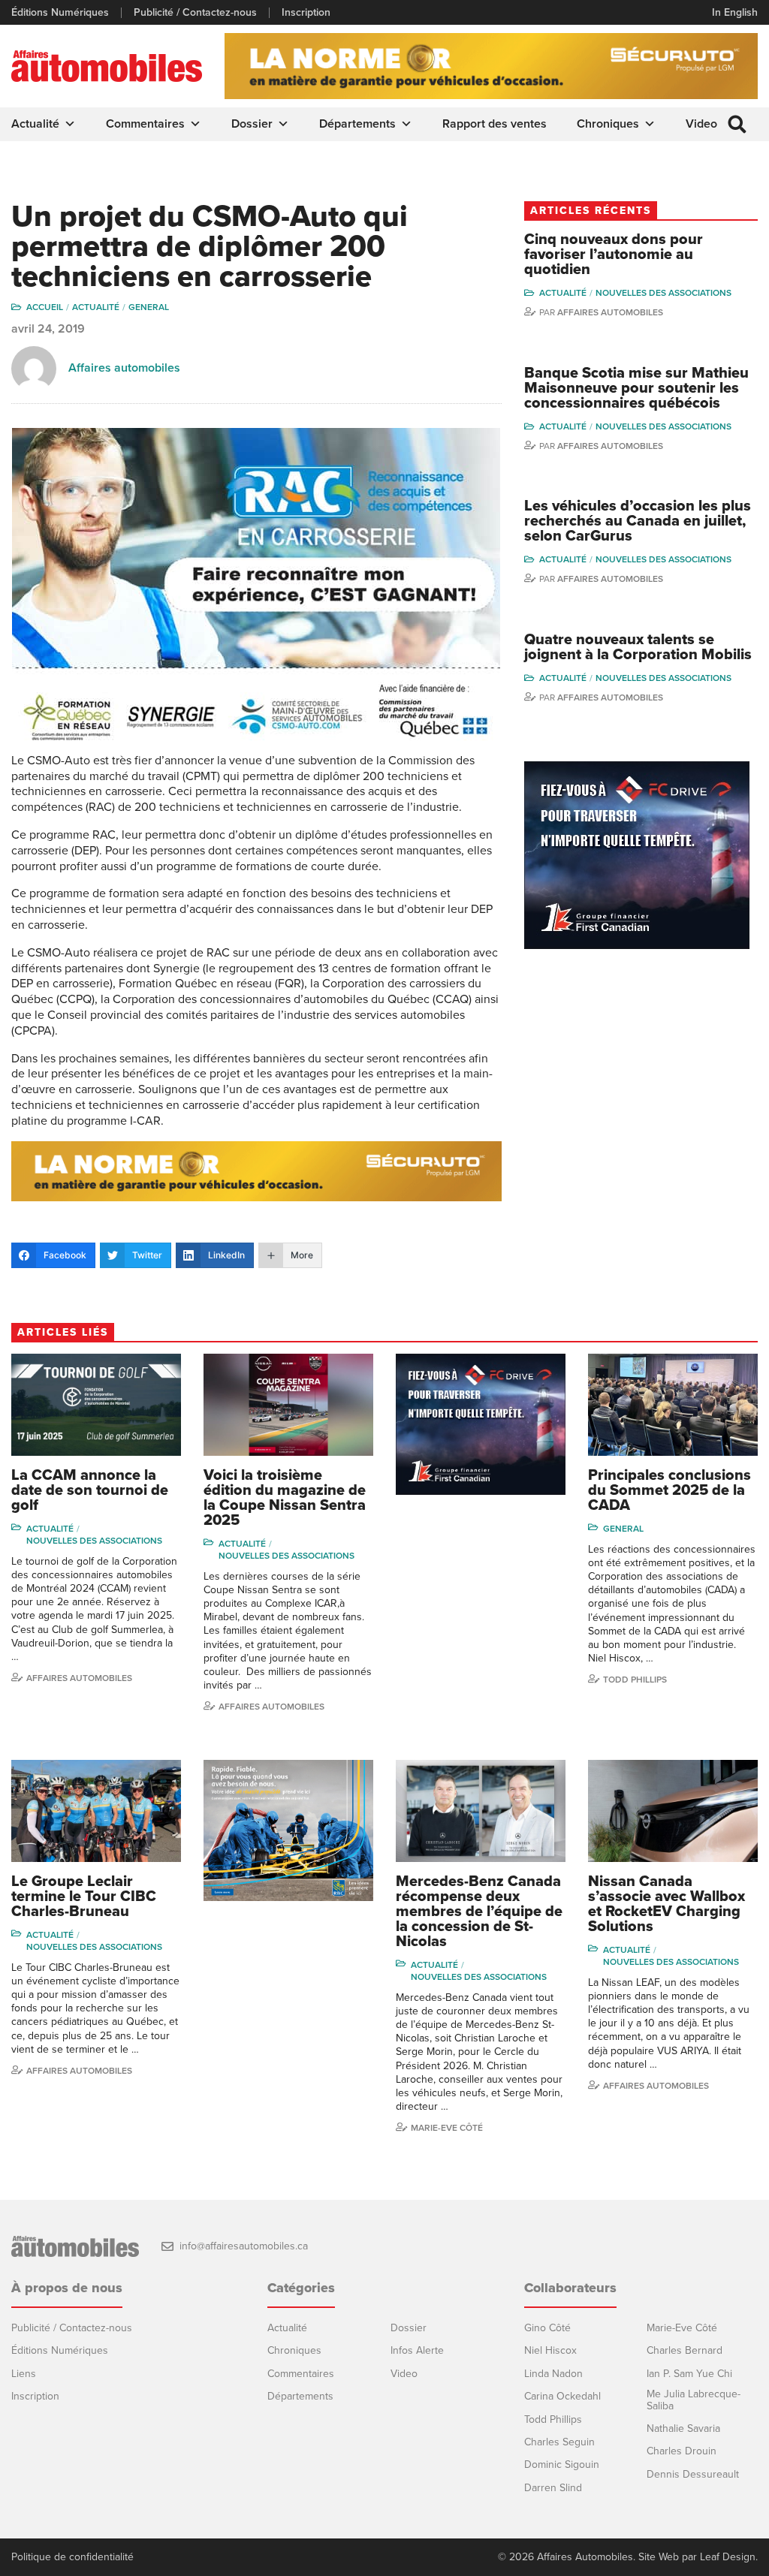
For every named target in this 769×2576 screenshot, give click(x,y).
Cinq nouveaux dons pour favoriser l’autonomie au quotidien (614, 255)
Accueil (45, 307)
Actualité (35, 124)
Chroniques (608, 124)
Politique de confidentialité (72, 2557)
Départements (357, 124)
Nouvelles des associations (663, 293)
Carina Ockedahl (562, 2396)
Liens (24, 2374)
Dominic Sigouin (562, 2465)
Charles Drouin (682, 2451)
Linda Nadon (553, 2374)
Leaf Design (728, 2557)
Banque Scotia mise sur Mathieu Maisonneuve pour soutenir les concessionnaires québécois (636, 388)
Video (701, 124)
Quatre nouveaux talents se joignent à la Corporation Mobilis (638, 647)
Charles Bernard (685, 2350)
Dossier (252, 124)
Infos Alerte (417, 2350)
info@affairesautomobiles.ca (244, 2246)
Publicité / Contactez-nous (195, 13)
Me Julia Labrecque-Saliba (694, 2400)
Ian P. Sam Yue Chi (689, 2374)
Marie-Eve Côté (447, 2128)
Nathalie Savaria (683, 2428)
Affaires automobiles (124, 368)
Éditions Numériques (60, 13)
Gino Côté (547, 2328)
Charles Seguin (559, 2442)
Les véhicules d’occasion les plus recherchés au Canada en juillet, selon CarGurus (638, 521)
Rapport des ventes (495, 124)
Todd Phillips (635, 1680)
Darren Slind (553, 2488)
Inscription (306, 13)
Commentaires (145, 124)
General (149, 307)
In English (735, 12)
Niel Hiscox (550, 2350)
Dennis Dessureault (693, 2474)
